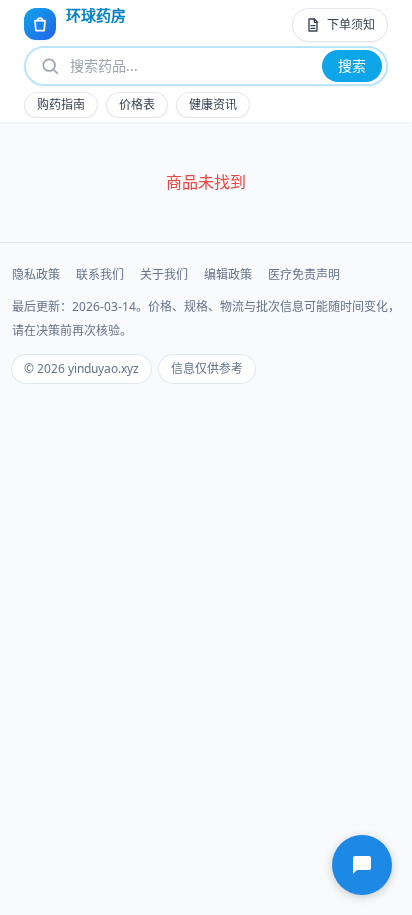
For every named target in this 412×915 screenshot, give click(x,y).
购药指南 (61, 104)
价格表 (137, 104)
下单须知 (351, 24)
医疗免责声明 (304, 275)
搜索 (352, 65)
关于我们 (164, 275)
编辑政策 (228, 275)
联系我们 (100, 275)
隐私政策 (36, 275)
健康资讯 (213, 104)
